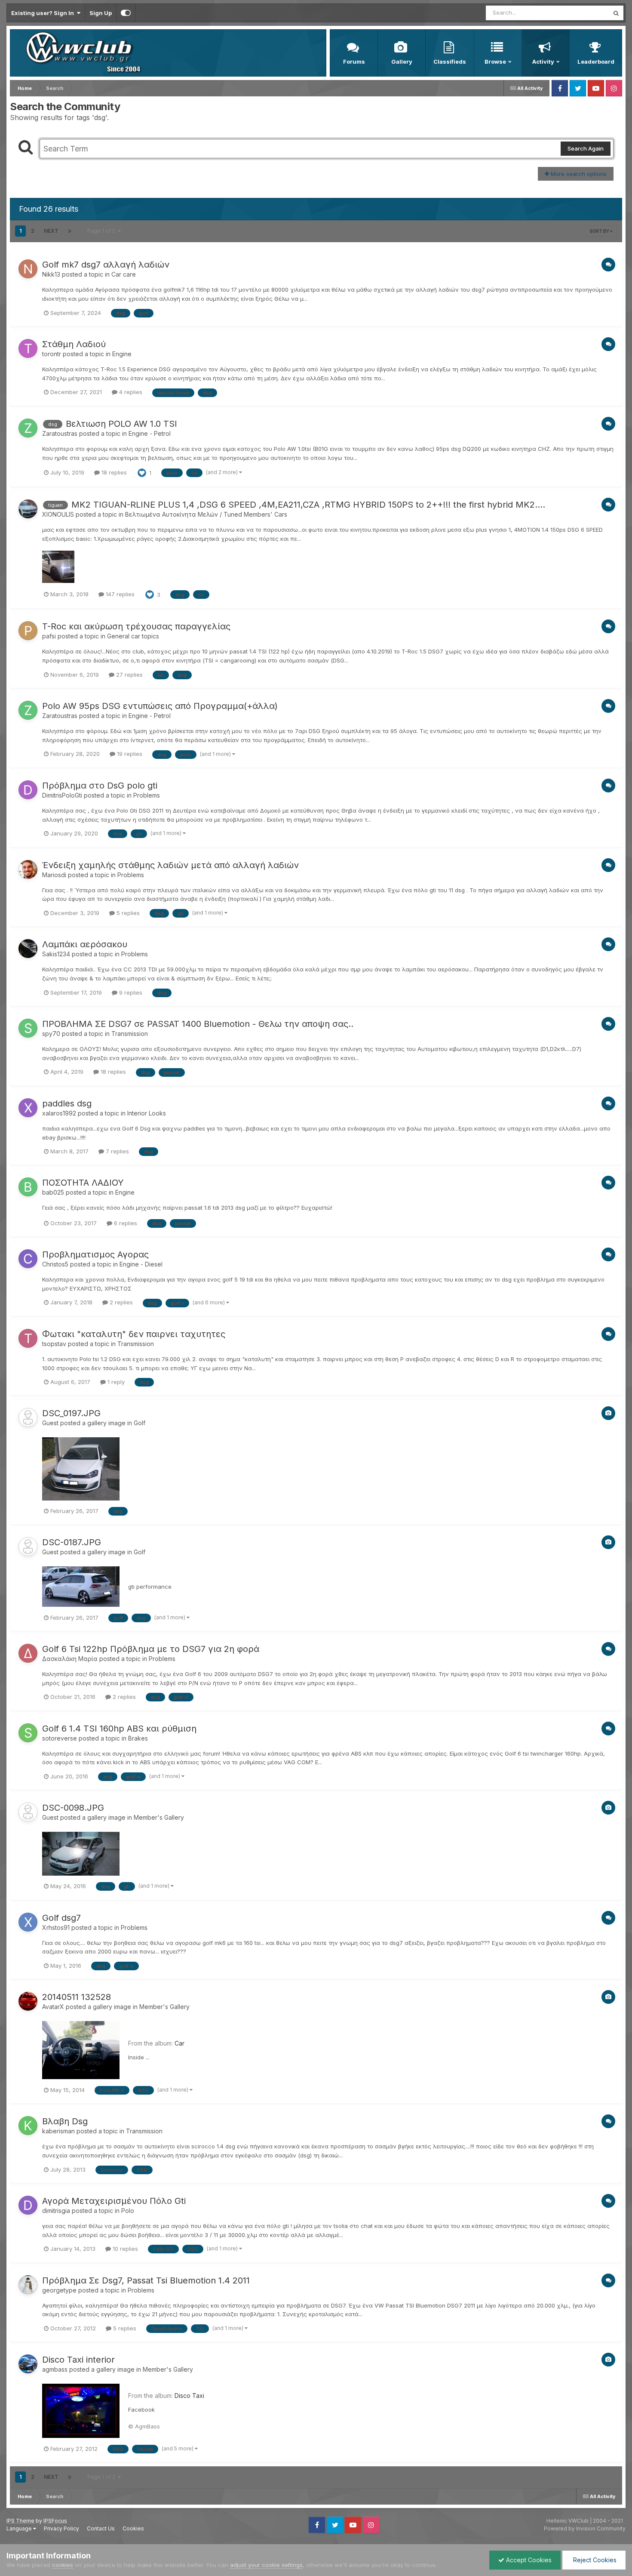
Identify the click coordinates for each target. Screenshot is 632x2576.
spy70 (51, 1034)
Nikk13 (51, 274)
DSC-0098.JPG (73, 1808)
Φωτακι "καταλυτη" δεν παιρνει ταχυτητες (134, 1334)
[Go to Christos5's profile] (28, 1259)
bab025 (53, 1192)
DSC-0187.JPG (72, 1542)
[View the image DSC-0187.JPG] (81, 1587)
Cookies (133, 2528)
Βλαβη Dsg (65, 2121)
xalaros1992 (59, 1113)
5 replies (127, 913)
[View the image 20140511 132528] (81, 2050)
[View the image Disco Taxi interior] (81, 2411)
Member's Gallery (159, 1817)
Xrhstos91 (56, 1927)
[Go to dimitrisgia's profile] (28, 2205)
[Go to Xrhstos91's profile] (28, 1922)
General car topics (133, 636)
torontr (52, 354)
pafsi (49, 636)
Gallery (402, 62)
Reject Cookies (594, 2560)
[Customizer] (126, 13)
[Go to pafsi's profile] (28, 631)
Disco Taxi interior (78, 2360)
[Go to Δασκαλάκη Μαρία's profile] (28, 1653)
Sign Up (101, 13)
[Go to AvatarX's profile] (28, 2001)
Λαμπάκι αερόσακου (85, 944)
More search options (578, 174)
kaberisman (58, 2131)
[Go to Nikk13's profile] (28, 269)
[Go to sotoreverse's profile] (28, 1733)
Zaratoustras (60, 433)
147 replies (119, 594)
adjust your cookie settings (266, 2565)
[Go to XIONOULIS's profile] (28, 509)
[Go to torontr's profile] (28, 348)
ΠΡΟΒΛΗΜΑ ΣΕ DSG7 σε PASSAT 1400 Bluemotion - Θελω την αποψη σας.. (198, 1024)
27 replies (129, 675)
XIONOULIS (58, 514)
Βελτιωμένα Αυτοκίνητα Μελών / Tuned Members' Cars (206, 514)
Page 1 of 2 (103, 231)
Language (20, 2528)
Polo (128, 2211)
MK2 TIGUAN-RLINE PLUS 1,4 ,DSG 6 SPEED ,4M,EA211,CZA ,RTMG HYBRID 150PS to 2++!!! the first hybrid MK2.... (308, 505)
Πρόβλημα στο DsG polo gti (100, 786)
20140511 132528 (77, 1997)
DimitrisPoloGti (62, 795)
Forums (354, 62)
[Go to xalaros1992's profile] (28, 1108)
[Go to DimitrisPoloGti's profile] (28, 790)
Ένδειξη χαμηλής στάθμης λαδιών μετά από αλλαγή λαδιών (170, 865)
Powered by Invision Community (585, 2528)
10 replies (124, 2249)
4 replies (130, 392)
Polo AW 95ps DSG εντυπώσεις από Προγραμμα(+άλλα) (160, 706)
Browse (495, 62)
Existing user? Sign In (44, 13)
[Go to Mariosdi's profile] (28, 869)
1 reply (115, 1382)
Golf (140, 1423)
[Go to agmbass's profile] (28, 2364)
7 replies (117, 1151)
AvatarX (53, 2007)
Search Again (586, 148)
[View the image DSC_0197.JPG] (81, 1469)
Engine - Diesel (141, 1264)
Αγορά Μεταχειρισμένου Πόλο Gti (114, 2201)
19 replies (129, 754)
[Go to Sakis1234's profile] (28, 949)
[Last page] (70, 231)
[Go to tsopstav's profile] (28, 1338)
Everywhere (582, 13)
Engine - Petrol (150, 433)
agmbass (55, 2369)
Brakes (138, 1738)
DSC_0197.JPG (71, 1413)
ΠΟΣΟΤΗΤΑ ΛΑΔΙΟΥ (83, 1183)
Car (179, 2043)
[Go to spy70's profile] (28, 1028)
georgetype (59, 2290)
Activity (543, 62)
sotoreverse (60, 1738)
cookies (63, 2565)
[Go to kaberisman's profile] (28, 2126)
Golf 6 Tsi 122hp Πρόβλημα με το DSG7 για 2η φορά (151, 1649)
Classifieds (450, 62)
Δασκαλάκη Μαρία (70, 1659)
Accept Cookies (528, 2560)
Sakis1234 (56, 954)
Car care (124, 274)
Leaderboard (596, 62)
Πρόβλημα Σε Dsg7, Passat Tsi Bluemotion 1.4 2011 (146, 2280)
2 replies (120, 1302)
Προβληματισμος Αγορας (95, 1254)
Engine (122, 354)
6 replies (125, 1223)
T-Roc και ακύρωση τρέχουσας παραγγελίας (136, 626)
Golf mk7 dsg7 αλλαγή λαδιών (106, 265)
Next (51, 231)
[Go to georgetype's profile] (28, 2285)
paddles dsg (67, 1103)
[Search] (616, 13)
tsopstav (54, 1344)
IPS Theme (20, 2521)
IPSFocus (55, 2521)
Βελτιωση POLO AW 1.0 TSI (121, 424)
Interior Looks (147, 1113)
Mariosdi (54, 875)
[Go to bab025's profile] (28, 1187)
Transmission (130, 1034)
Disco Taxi (189, 2396)
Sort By (600, 231)
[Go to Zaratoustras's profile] (28, 428)
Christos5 (55, 1264)
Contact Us (101, 2528)
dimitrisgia (56, 2211)
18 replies (113, 472)
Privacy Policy (61, 2528)
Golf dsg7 (61, 1918)
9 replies (130, 992)
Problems (147, 795)
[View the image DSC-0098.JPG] (81, 1854)
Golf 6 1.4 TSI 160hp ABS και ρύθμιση (119, 1729)
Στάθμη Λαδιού (74, 344)
